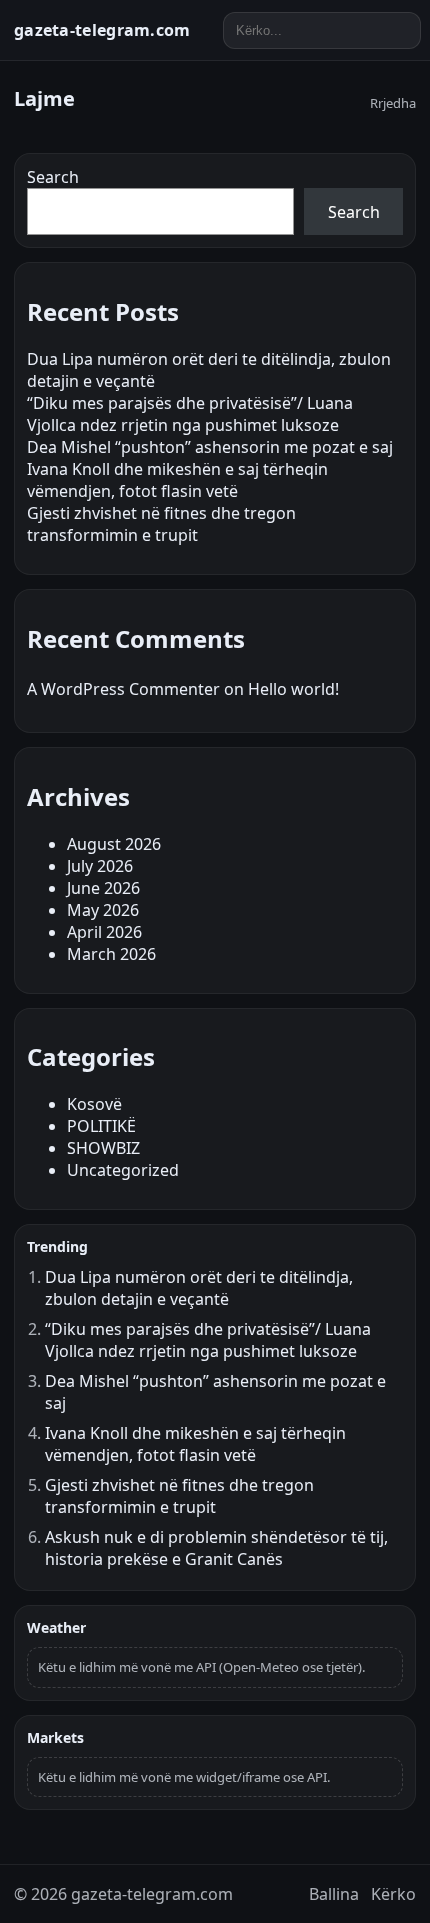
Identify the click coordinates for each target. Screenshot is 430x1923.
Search (53, 177)
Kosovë (94, 1104)
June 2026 (103, 888)
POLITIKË (101, 1126)
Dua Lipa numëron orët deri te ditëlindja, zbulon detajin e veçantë (199, 1288)
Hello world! (293, 689)
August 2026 (114, 844)
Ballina (334, 1894)
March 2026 (111, 954)
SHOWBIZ (103, 1148)
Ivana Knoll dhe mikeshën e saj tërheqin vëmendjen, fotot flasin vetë (177, 480)
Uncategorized (123, 1170)
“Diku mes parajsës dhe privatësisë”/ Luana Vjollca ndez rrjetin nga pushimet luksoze (190, 414)
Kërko (393, 1894)
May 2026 (103, 910)
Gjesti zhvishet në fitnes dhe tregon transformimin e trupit (161, 524)
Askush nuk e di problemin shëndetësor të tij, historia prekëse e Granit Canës (216, 1548)
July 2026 (100, 866)
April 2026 (104, 932)
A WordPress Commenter (123, 689)
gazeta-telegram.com (102, 30)
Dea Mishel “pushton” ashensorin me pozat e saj (210, 447)
